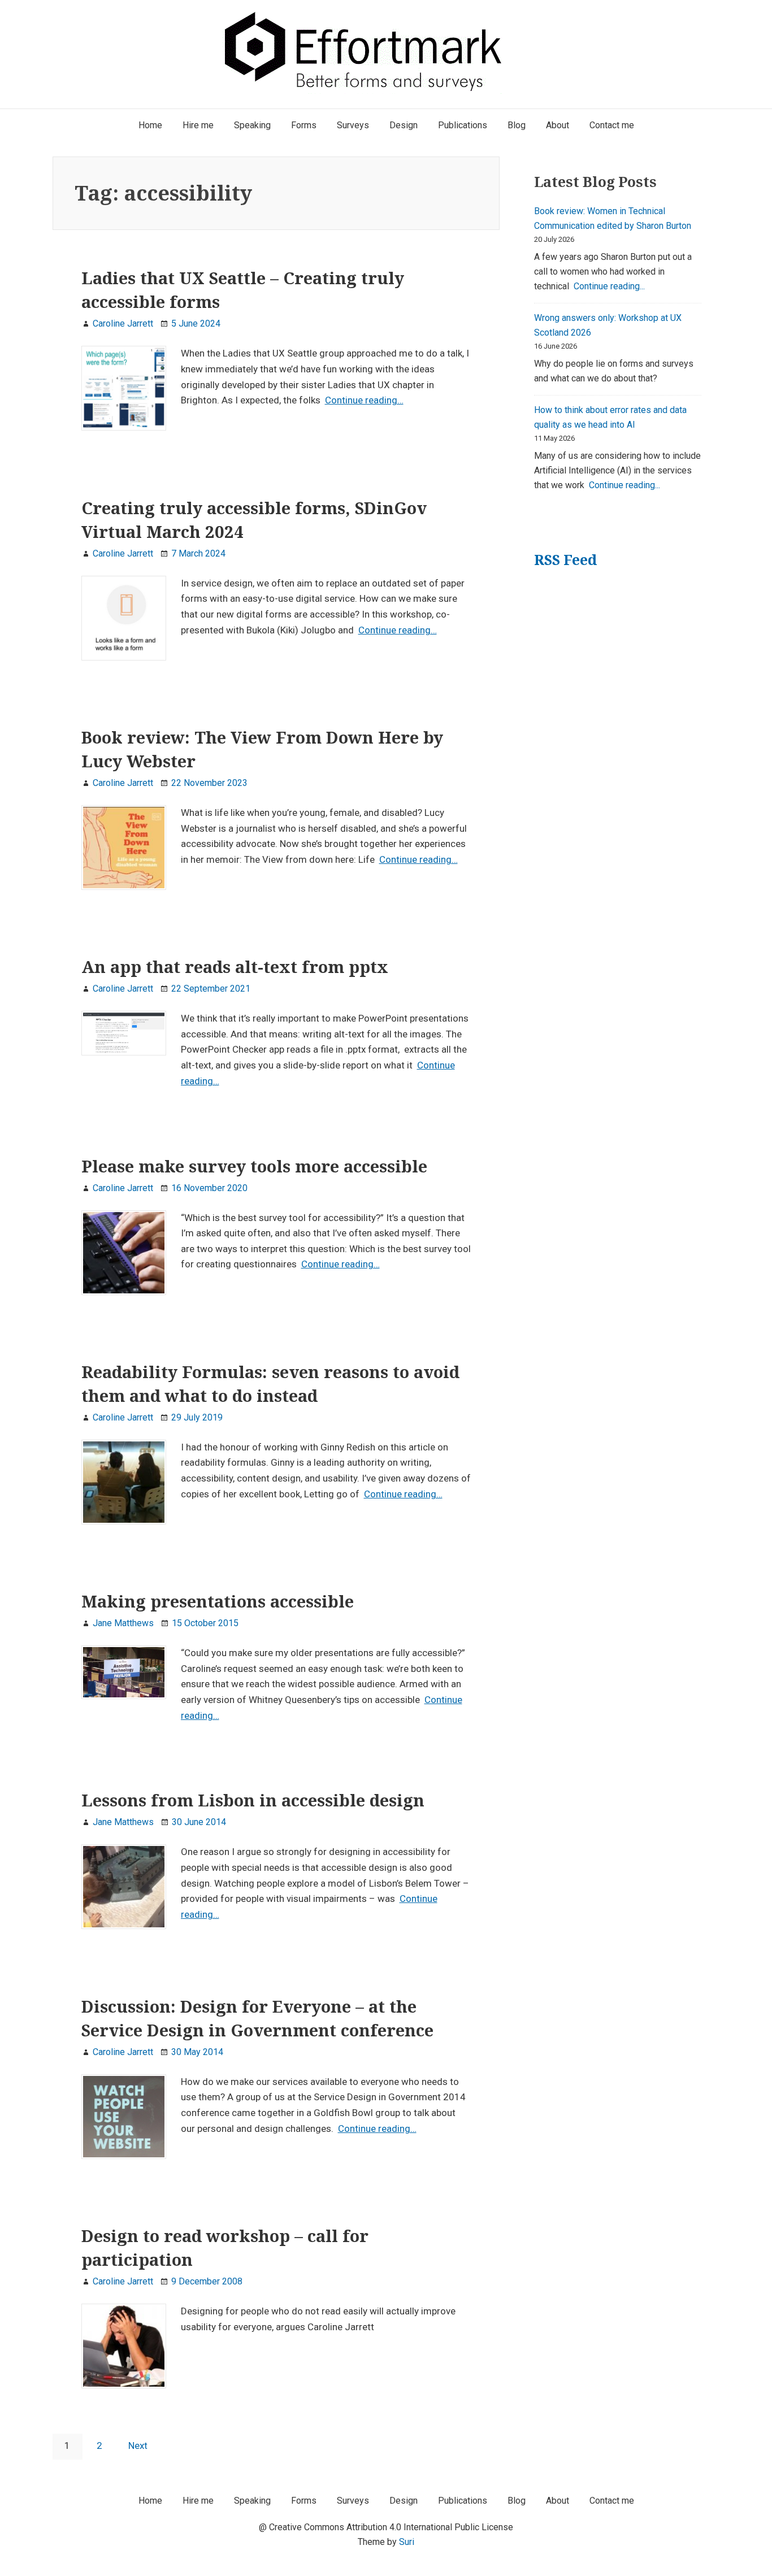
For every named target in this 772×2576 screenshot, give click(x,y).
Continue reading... (609, 286)
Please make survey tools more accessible (254, 1166)
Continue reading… (364, 400)
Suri (407, 2542)
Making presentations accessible (218, 1601)
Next (138, 2445)
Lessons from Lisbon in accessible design (253, 1800)
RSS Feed (565, 560)
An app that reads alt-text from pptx (235, 967)
